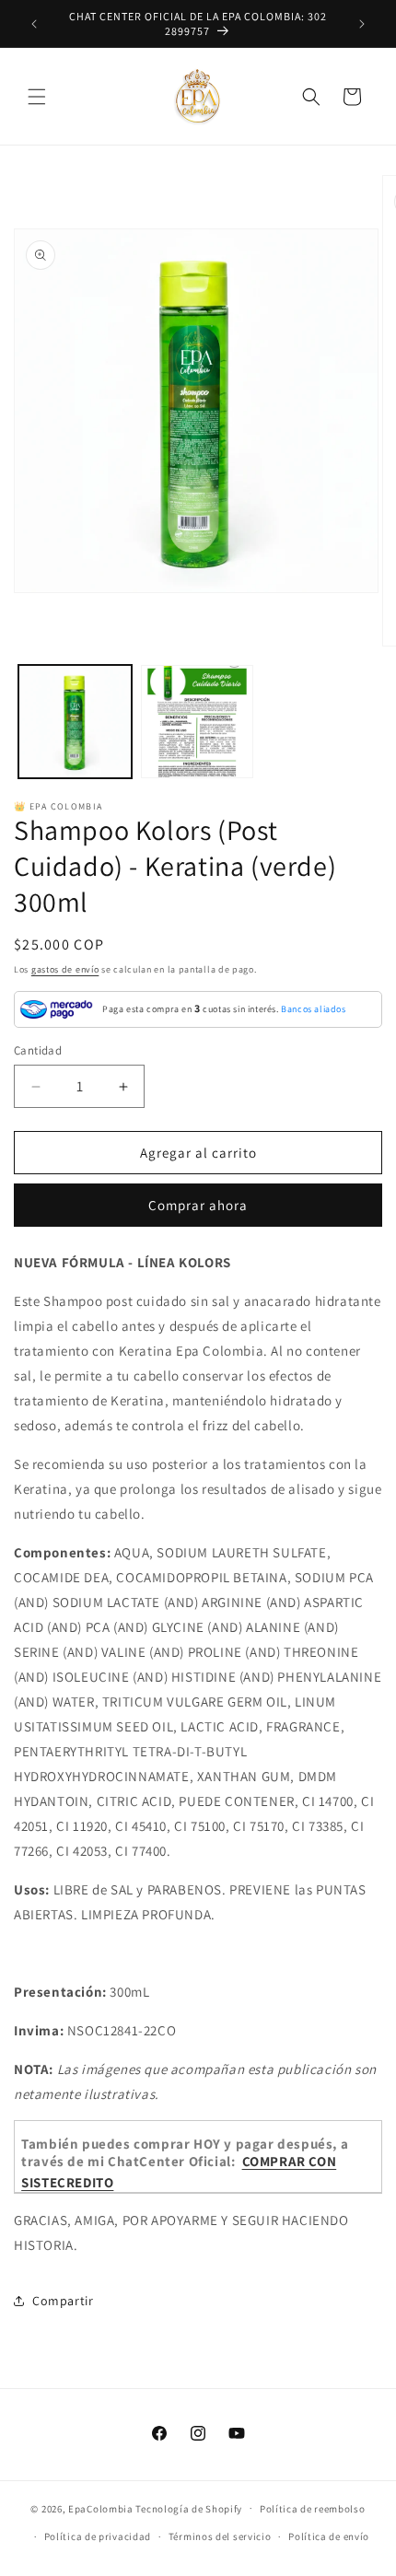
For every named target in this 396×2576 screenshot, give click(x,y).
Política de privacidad (98, 2536)
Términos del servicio (220, 2536)
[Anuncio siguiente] (362, 24)
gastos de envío (65, 969)
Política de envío (329, 2536)
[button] (37, 97)
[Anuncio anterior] (34, 24)
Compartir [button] (63, 2301)
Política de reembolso (313, 2509)
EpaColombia (101, 2508)
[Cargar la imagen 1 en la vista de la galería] (75, 722)
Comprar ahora (198, 1205)
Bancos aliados (313, 1009)
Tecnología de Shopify (189, 2508)
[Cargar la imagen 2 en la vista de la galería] (198, 722)
